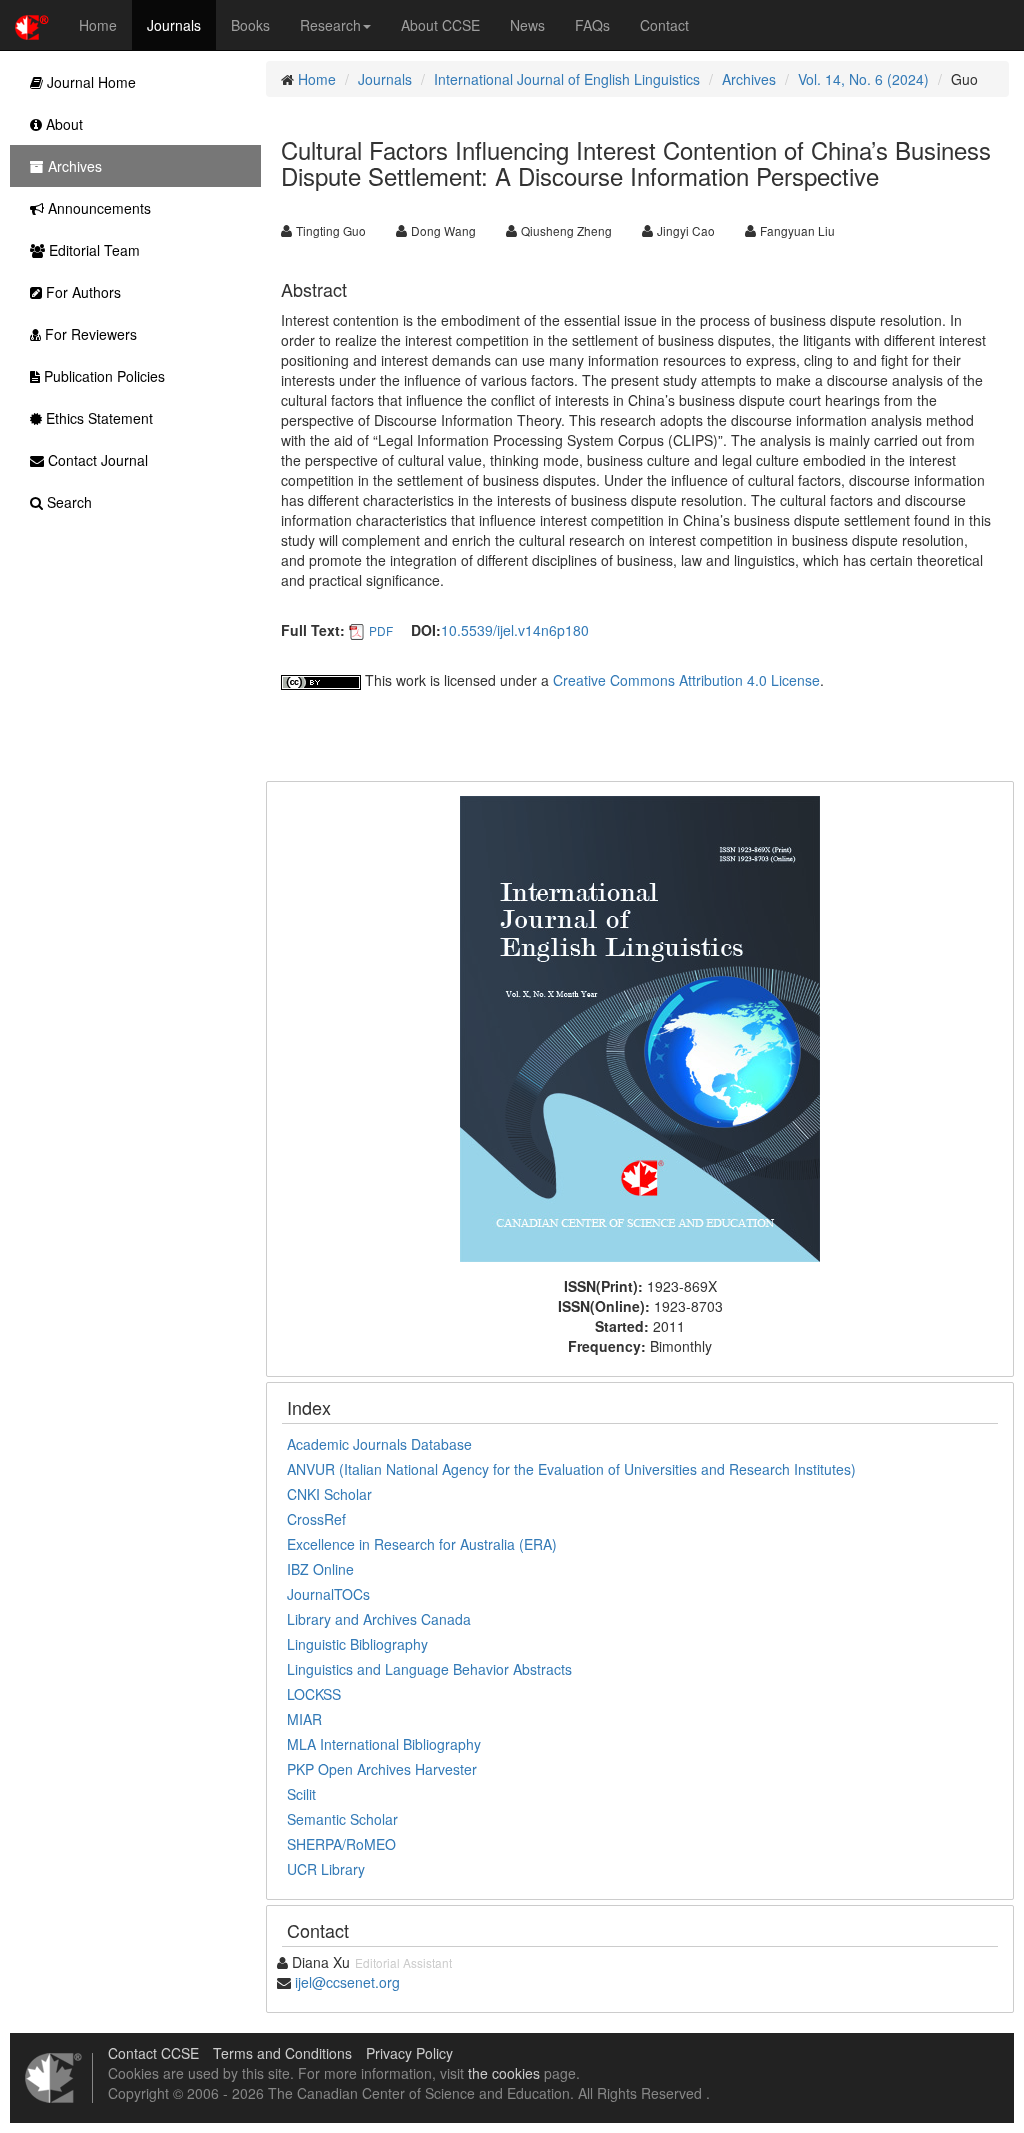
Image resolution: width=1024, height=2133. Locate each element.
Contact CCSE (153, 2053)
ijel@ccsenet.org (347, 1982)
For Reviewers (89, 334)
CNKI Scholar (329, 1494)
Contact (664, 25)
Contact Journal (96, 460)
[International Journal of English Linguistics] (640, 1027)
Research (330, 25)
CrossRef (316, 1519)
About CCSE (440, 25)
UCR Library (326, 1869)
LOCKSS (314, 1694)
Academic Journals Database (379, 1444)
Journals (174, 25)
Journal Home (89, 82)
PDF (381, 630)
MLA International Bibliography (384, 1744)
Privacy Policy (409, 2053)
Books (250, 25)
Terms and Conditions (282, 2053)
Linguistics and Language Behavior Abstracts (429, 1669)
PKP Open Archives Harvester (382, 1769)
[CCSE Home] (32, 25)
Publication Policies (102, 376)
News (527, 25)
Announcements (97, 208)
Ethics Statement (97, 418)
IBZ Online (320, 1569)
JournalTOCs (328, 1594)
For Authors (81, 292)
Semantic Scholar (342, 1819)
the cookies (504, 2073)
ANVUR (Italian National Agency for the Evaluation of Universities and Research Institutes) (571, 1469)
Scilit (301, 1794)
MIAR (304, 1719)
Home (98, 25)
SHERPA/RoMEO (341, 1844)
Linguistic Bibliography (357, 1644)
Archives (749, 79)
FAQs (592, 25)
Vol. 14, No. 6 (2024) (863, 79)
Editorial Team (92, 250)
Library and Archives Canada (379, 1619)
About (62, 124)
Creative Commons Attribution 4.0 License (686, 680)
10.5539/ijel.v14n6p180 (515, 630)
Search (67, 502)
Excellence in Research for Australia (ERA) (422, 1544)
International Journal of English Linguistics (567, 79)
